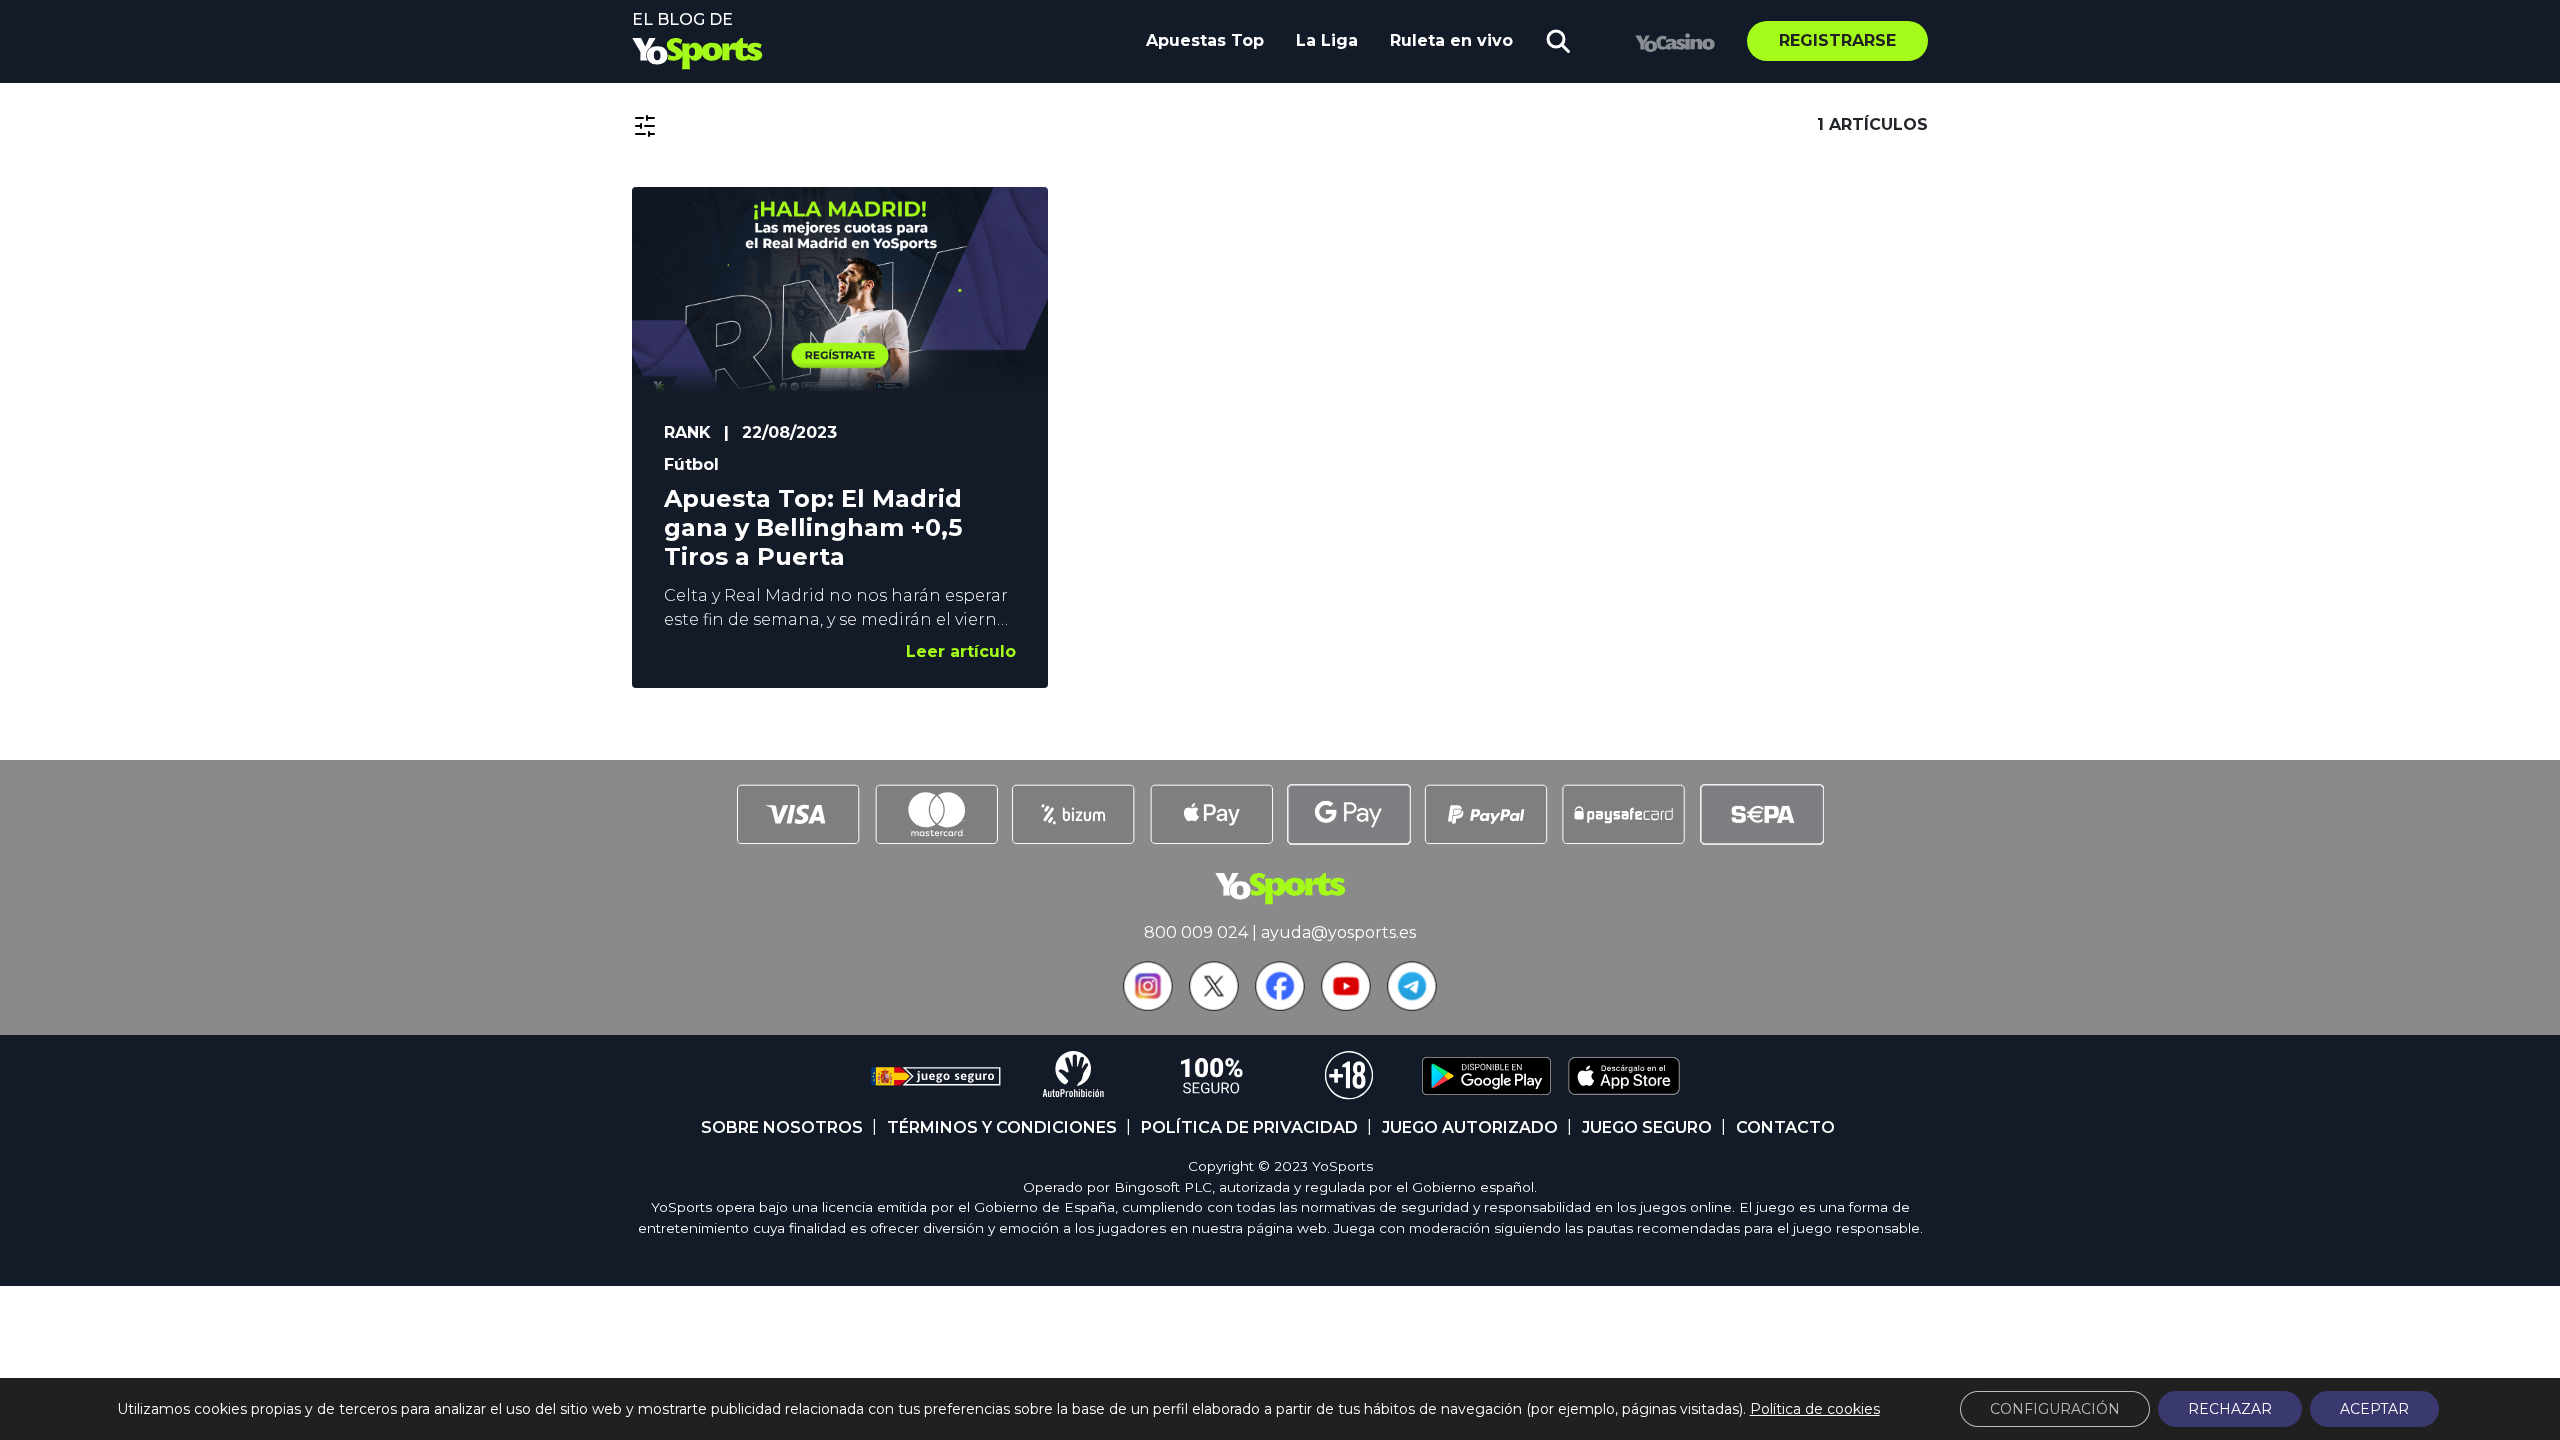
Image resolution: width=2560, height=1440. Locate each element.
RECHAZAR (2230, 1409)
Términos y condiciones (1002, 1127)
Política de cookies (1815, 1409)
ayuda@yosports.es (1338, 932)
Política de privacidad (1249, 1127)
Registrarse (1837, 40)
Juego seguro (1647, 1127)
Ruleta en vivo (1451, 40)
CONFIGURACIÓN (2055, 1409)
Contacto (1785, 1127)
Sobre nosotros (782, 1127)
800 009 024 (1196, 932)
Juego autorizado (1470, 1127)
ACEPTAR (2374, 1409)
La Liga (1327, 40)
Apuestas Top (1205, 40)
